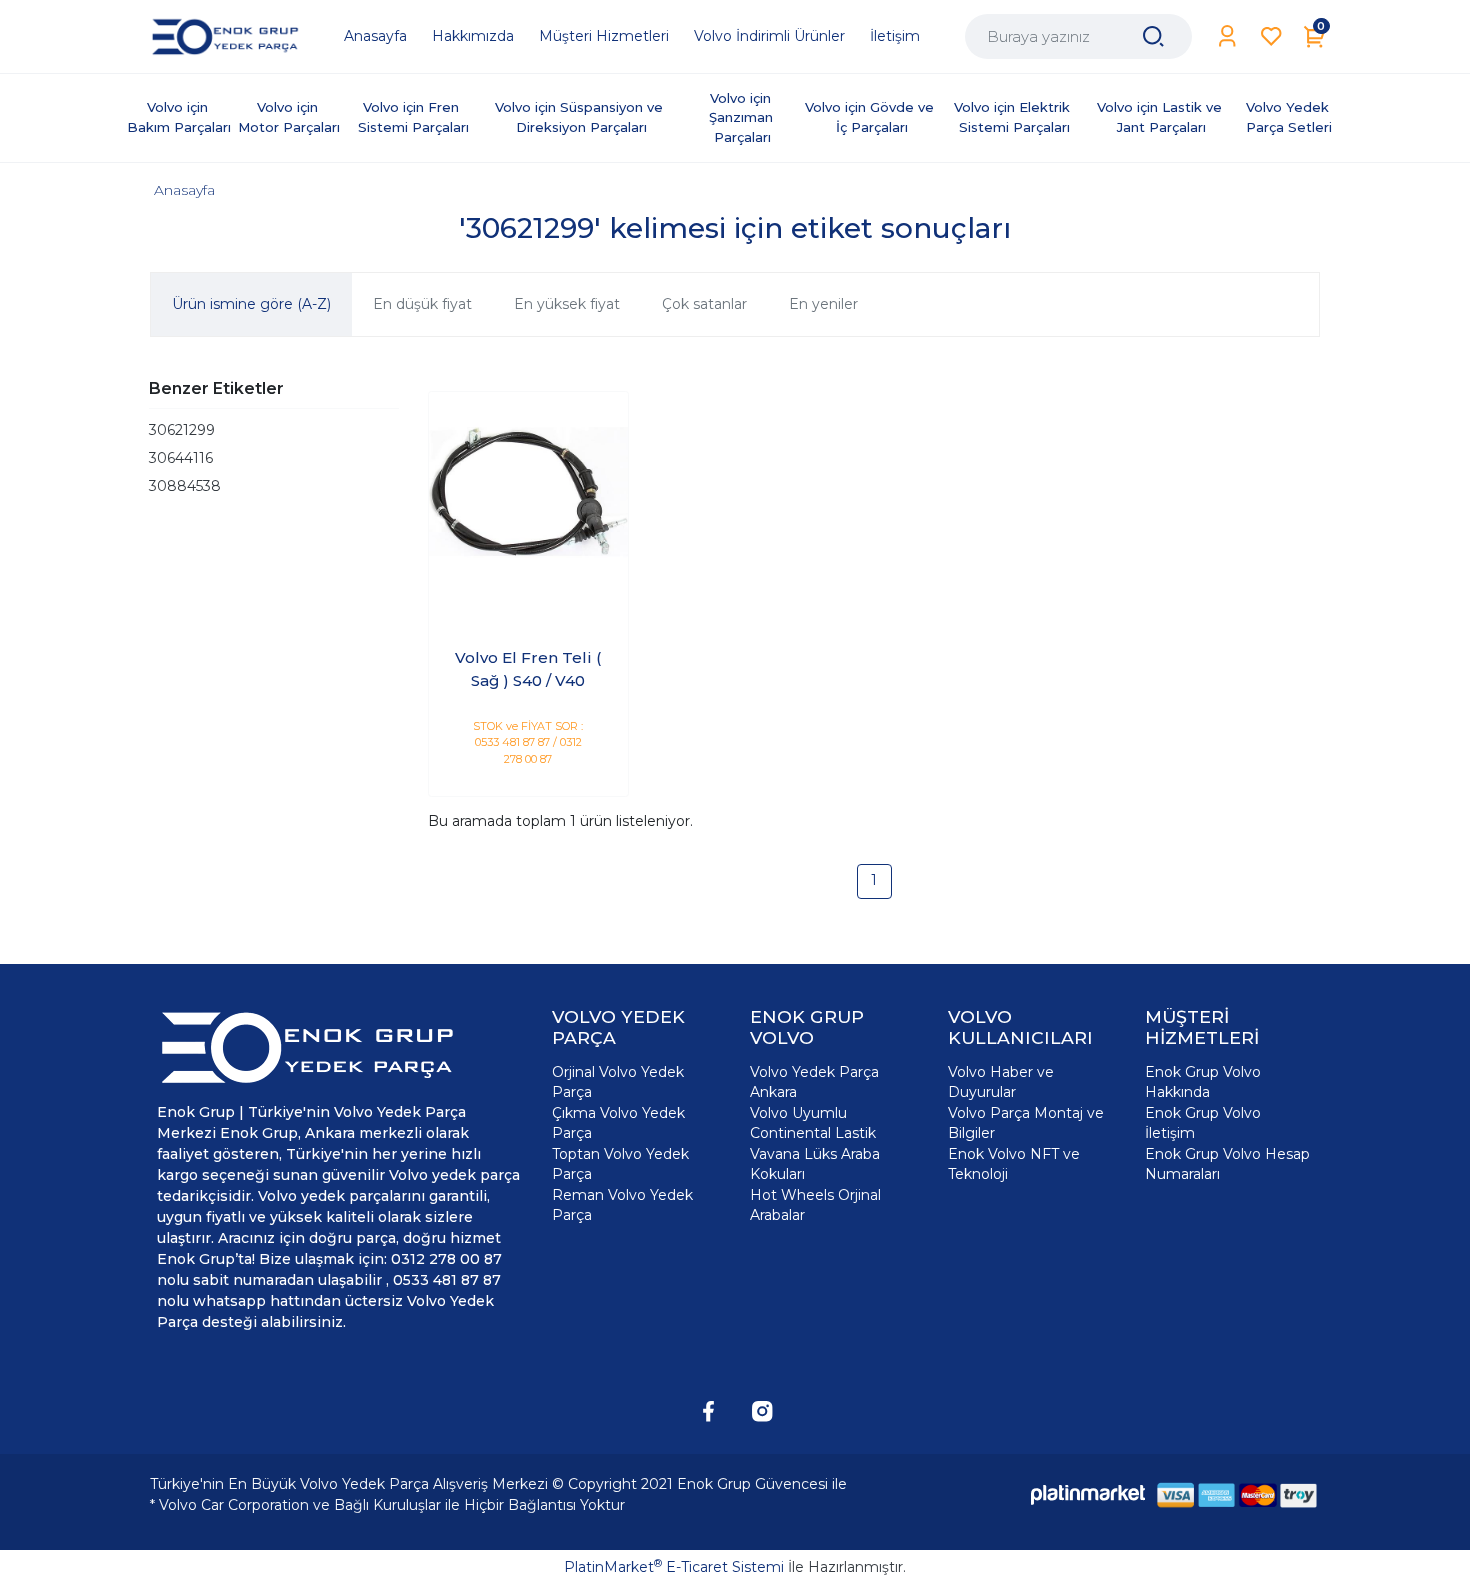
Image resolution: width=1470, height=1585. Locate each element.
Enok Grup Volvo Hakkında (1203, 1082)
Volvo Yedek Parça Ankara (814, 1082)
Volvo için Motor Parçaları (289, 117)
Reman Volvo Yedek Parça (622, 1205)
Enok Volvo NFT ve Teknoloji (1014, 1164)
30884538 (185, 486)
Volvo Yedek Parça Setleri (1289, 117)
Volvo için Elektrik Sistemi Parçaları (1014, 117)
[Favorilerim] (1271, 36)
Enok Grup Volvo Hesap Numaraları (1227, 1164)
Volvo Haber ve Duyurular (1001, 1082)
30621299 (182, 430)
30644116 (181, 458)
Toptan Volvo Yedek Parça (620, 1164)
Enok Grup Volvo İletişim (1203, 1123)
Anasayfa (184, 190)
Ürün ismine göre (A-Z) (251, 304)
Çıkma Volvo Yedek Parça (618, 1123)
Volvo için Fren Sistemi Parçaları (413, 117)
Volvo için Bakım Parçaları (179, 117)
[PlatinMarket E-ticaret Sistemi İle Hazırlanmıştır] (1088, 1494)
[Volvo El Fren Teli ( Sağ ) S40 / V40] (528, 491)
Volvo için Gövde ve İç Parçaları (871, 117)
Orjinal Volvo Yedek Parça (618, 1082)
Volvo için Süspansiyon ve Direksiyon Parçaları (581, 117)
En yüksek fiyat (567, 304)
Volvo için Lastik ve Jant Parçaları (1161, 117)
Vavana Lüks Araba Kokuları (815, 1164)
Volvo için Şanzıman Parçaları (743, 117)
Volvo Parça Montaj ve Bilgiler (1026, 1123)
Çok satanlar (704, 304)
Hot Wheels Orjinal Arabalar (815, 1205)
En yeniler (823, 304)
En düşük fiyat (422, 304)
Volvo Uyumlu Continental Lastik (813, 1123)
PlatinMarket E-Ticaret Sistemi (674, 1567)
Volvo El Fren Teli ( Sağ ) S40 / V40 (528, 669)
